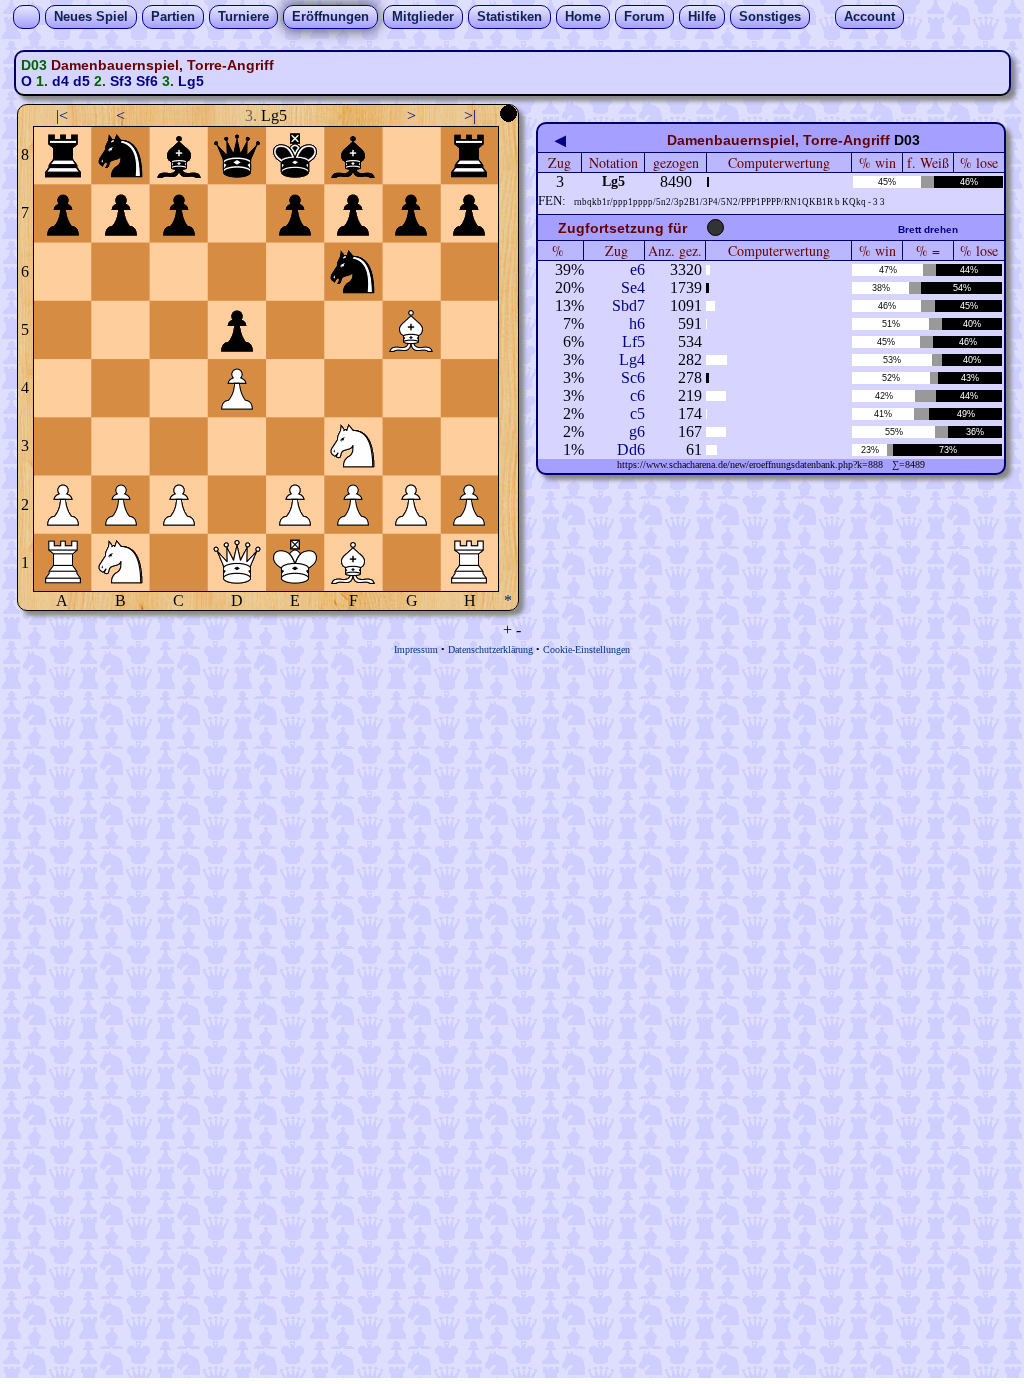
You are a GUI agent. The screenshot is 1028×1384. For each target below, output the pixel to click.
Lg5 (191, 81)
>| (470, 115)
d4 (60, 81)
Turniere (243, 16)
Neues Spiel (91, 16)
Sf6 (147, 81)
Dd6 (631, 449)
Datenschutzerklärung (490, 649)
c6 (637, 395)
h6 (637, 323)
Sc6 (633, 377)
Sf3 (121, 81)
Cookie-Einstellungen (586, 649)
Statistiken (509, 16)
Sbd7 (628, 305)
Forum (644, 16)
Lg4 (632, 359)
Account (869, 16)
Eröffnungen (330, 16)
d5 (81, 81)
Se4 (633, 287)
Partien (173, 16)
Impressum (416, 649)
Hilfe (702, 16)
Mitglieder (423, 16)
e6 (637, 269)
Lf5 (633, 341)
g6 (637, 431)
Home (583, 16)
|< (62, 115)
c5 (637, 413)
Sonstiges (770, 16)
